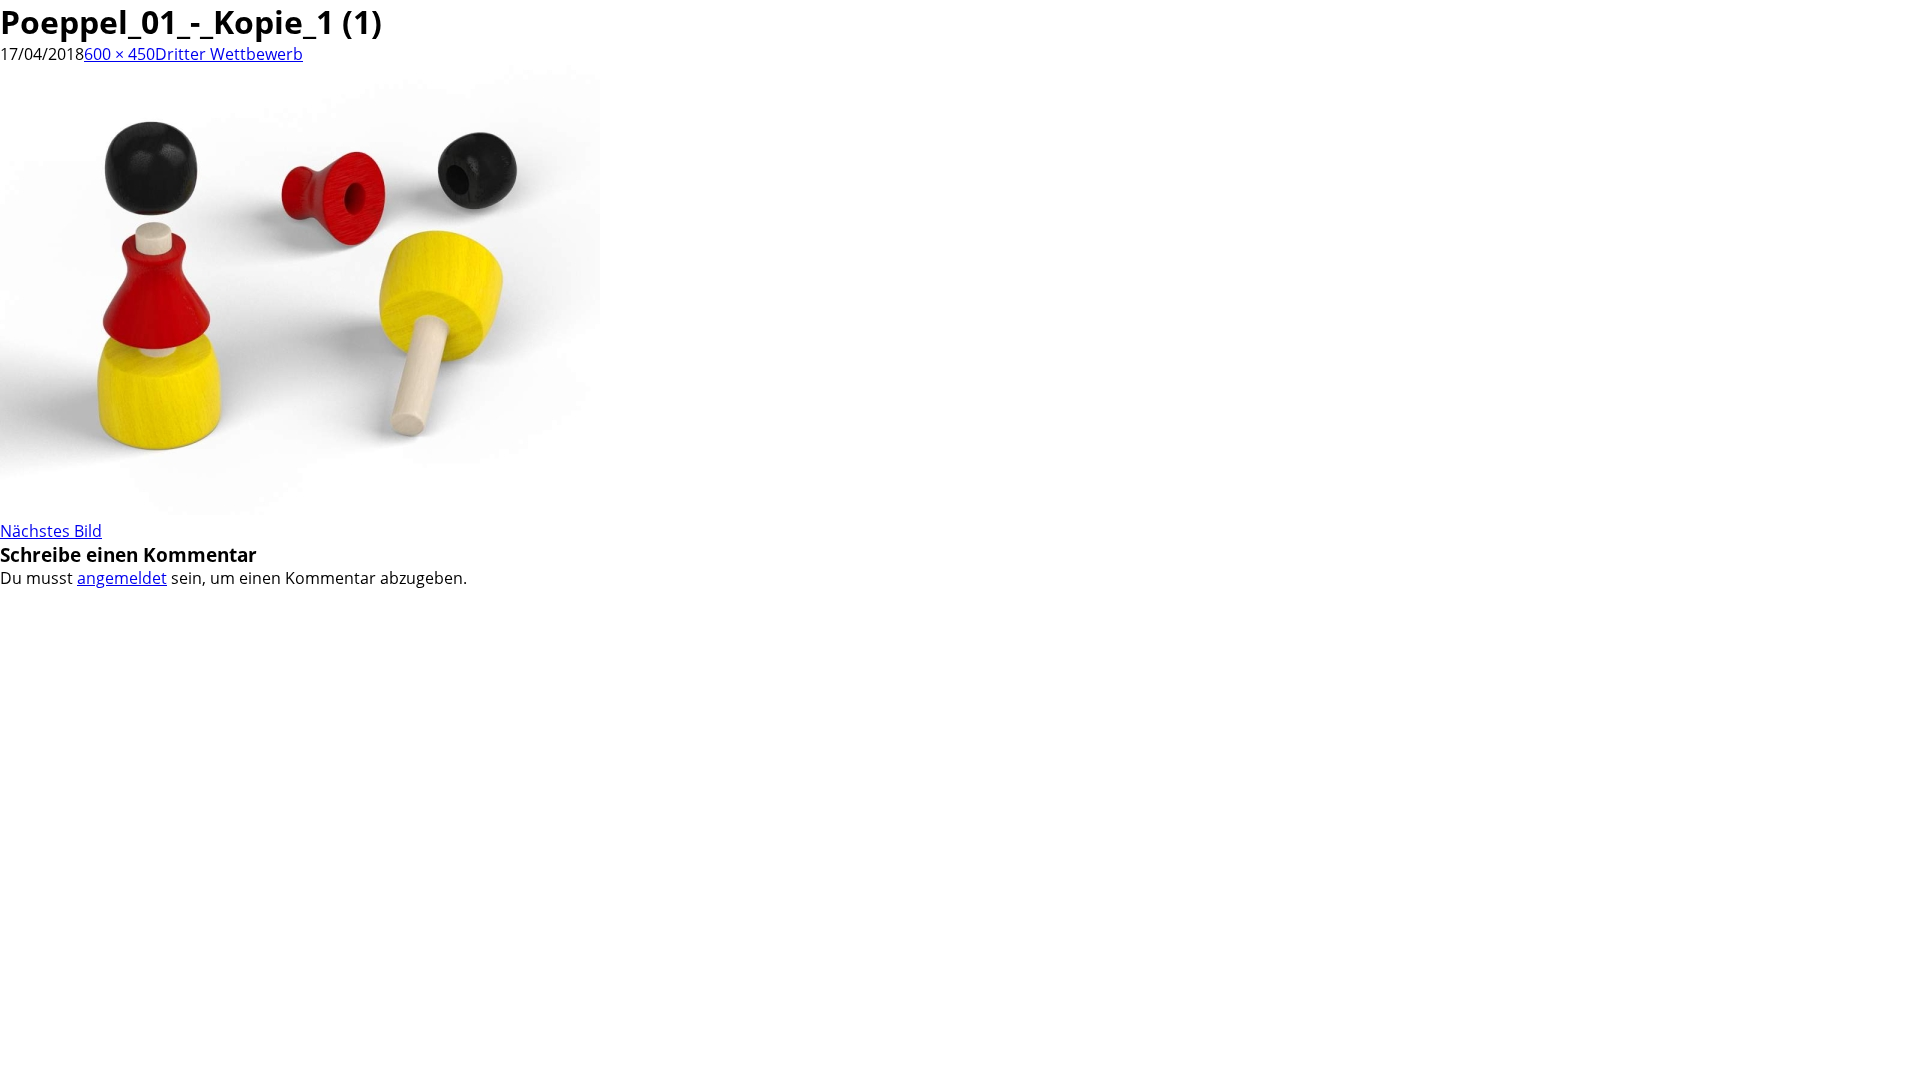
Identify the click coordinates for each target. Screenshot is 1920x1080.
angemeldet (122, 578)
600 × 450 (119, 54)
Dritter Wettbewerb (229, 54)
